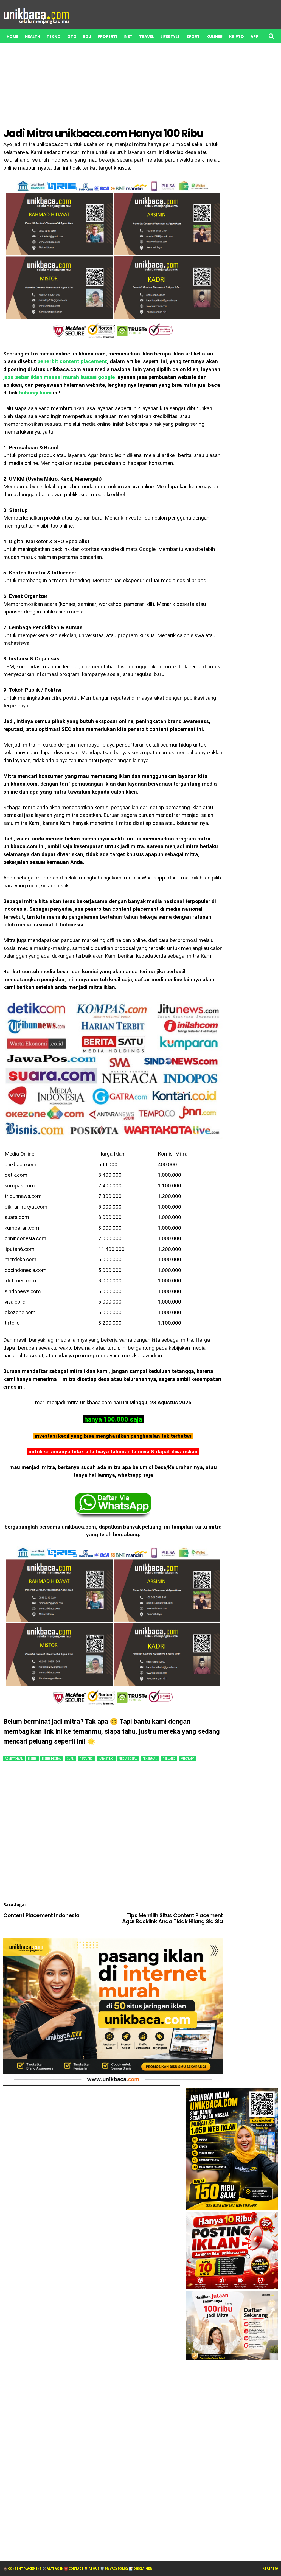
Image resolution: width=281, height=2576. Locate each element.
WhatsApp (187, 1759)
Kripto (237, 37)
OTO (72, 37)
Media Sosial (128, 1759)
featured (86, 1759)
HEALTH (33, 37)
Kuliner (214, 37)
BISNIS (32, 50)
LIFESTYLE (170, 37)
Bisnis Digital (52, 1759)
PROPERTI (107, 37)
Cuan (71, 1759)
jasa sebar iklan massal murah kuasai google (59, 377)
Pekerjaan (150, 1759)
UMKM (13, 50)
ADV (50, 50)
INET (128, 37)
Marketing (106, 1759)
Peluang (169, 1759)
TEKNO (54, 37)
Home (12, 37)
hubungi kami (35, 393)
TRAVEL (147, 37)
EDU (87, 37)
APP (254, 37)
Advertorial (14, 1759)
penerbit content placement (72, 361)
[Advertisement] (113, 1835)
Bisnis (33, 1759)
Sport (193, 37)
